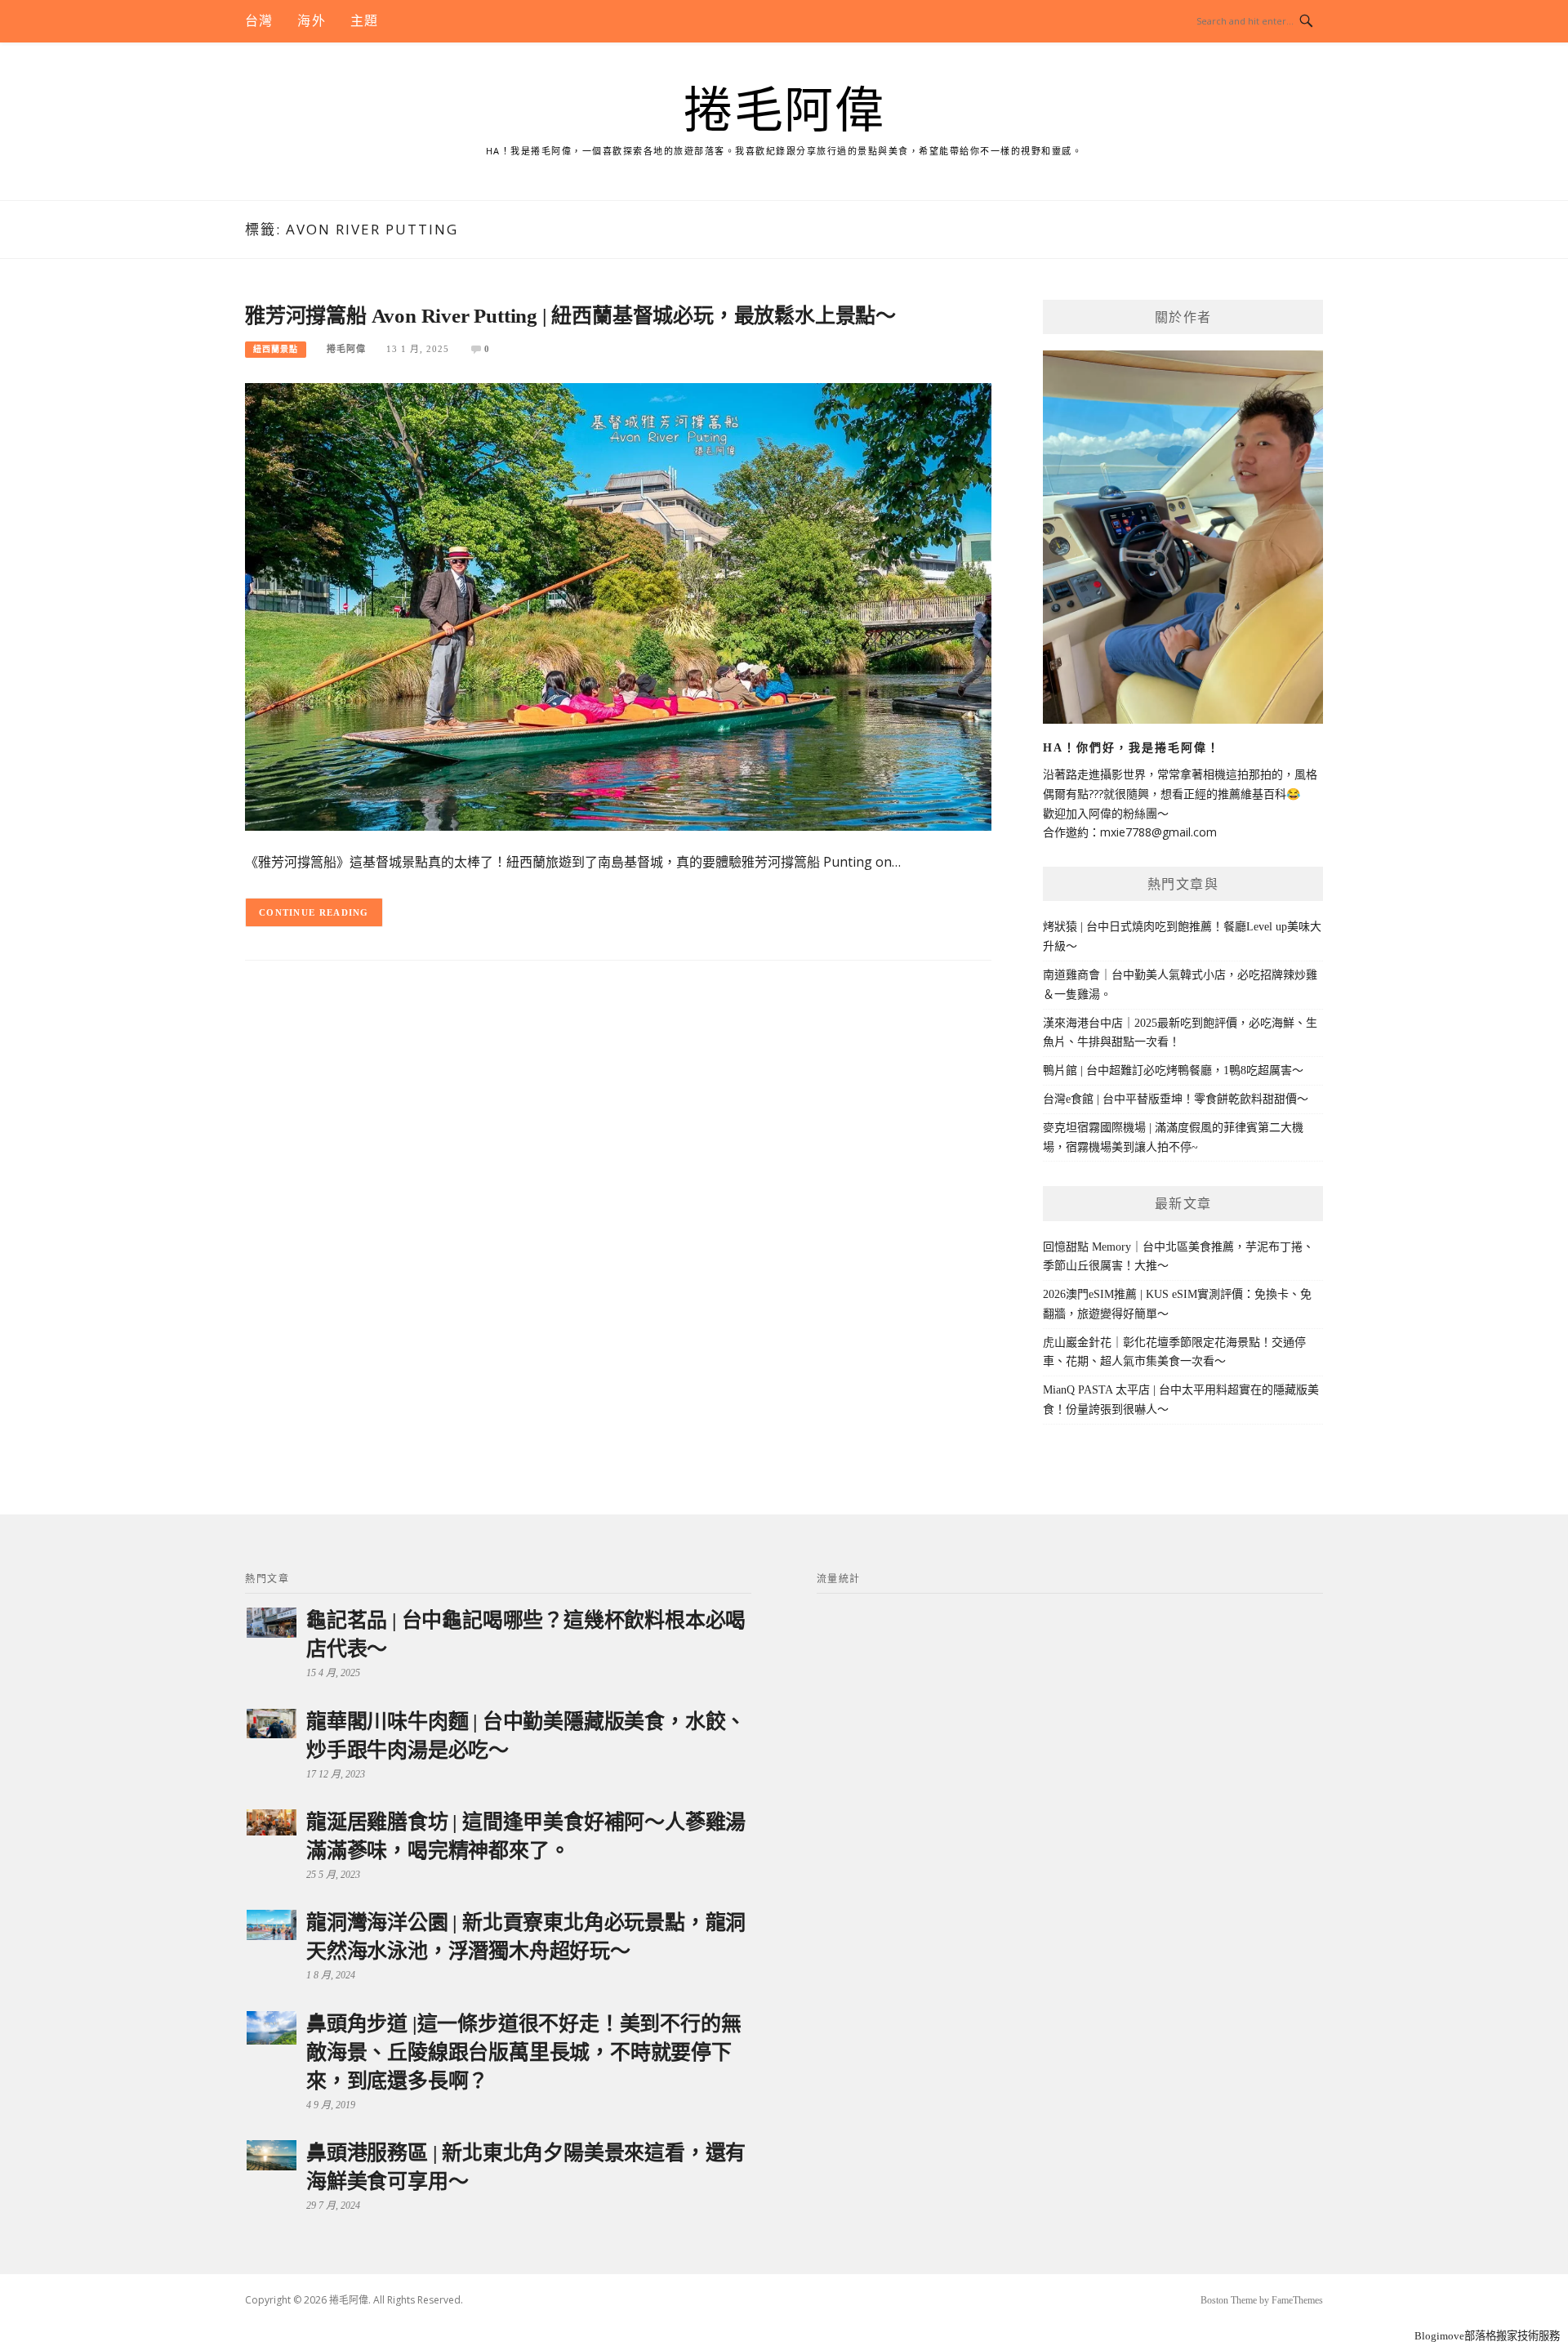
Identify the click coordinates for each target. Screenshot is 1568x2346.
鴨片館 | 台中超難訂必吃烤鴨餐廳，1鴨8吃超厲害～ (1173, 1070)
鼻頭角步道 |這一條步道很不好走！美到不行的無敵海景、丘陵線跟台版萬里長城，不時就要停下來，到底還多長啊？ (523, 2052)
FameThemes (1297, 2300)
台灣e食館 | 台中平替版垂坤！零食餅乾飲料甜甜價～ (1176, 1099)
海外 (311, 21)
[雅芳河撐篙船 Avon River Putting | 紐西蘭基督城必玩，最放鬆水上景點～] (618, 606)
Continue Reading (314, 912)
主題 (364, 21)
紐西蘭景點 (276, 349)
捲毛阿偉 (784, 111)
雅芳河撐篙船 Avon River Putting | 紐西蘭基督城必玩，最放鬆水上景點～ (570, 316)
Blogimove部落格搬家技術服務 (1487, 2336)
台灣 (259, 21)
